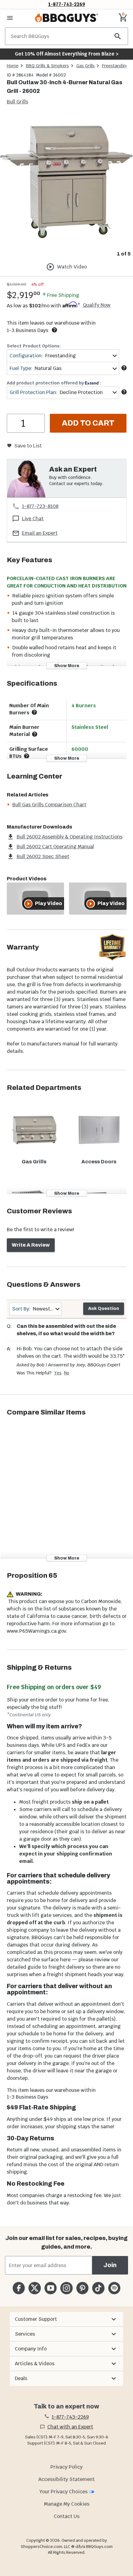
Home (13, 66)
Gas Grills (86, 66)
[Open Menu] (10, 18)
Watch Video (72, 267)
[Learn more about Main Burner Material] (35, 734)
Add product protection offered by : (54, 383)
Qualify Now (97, 305)
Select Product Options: (34, 346)
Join (110, 2265)
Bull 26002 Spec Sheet (43, 856)
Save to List (28, 446)
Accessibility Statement (66, 2479)
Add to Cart (88, 423)
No (67, 1373)
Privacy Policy (66, 2467)
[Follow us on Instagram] (66, 2288)
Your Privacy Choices (63, 2492)
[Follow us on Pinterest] (82, 2288)
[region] (66, 187)
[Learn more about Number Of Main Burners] (34, 712)
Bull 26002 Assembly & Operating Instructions (70, 837)
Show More (67, 666)
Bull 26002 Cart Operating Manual (55, 847)
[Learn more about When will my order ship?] (54, 330)
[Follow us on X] (34, 2288)
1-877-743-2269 (67, 4)
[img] (66, 182)
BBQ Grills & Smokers (47, 66)
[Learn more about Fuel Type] (124, 368)
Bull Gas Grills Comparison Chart (49, 805)
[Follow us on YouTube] (51, 2288)
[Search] (118, 36)
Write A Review (31, 1245)
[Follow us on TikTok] (98, 2288)
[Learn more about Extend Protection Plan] (124, 392)
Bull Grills (17, 102)
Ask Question (104, 1309)
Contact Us (67, 2516)
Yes (58, 1373)
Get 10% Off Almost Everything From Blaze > (67, 54)
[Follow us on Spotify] (114, 2288)
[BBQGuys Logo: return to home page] (66, 18)
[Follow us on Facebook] (19, 2288)
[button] (66, 2319)
